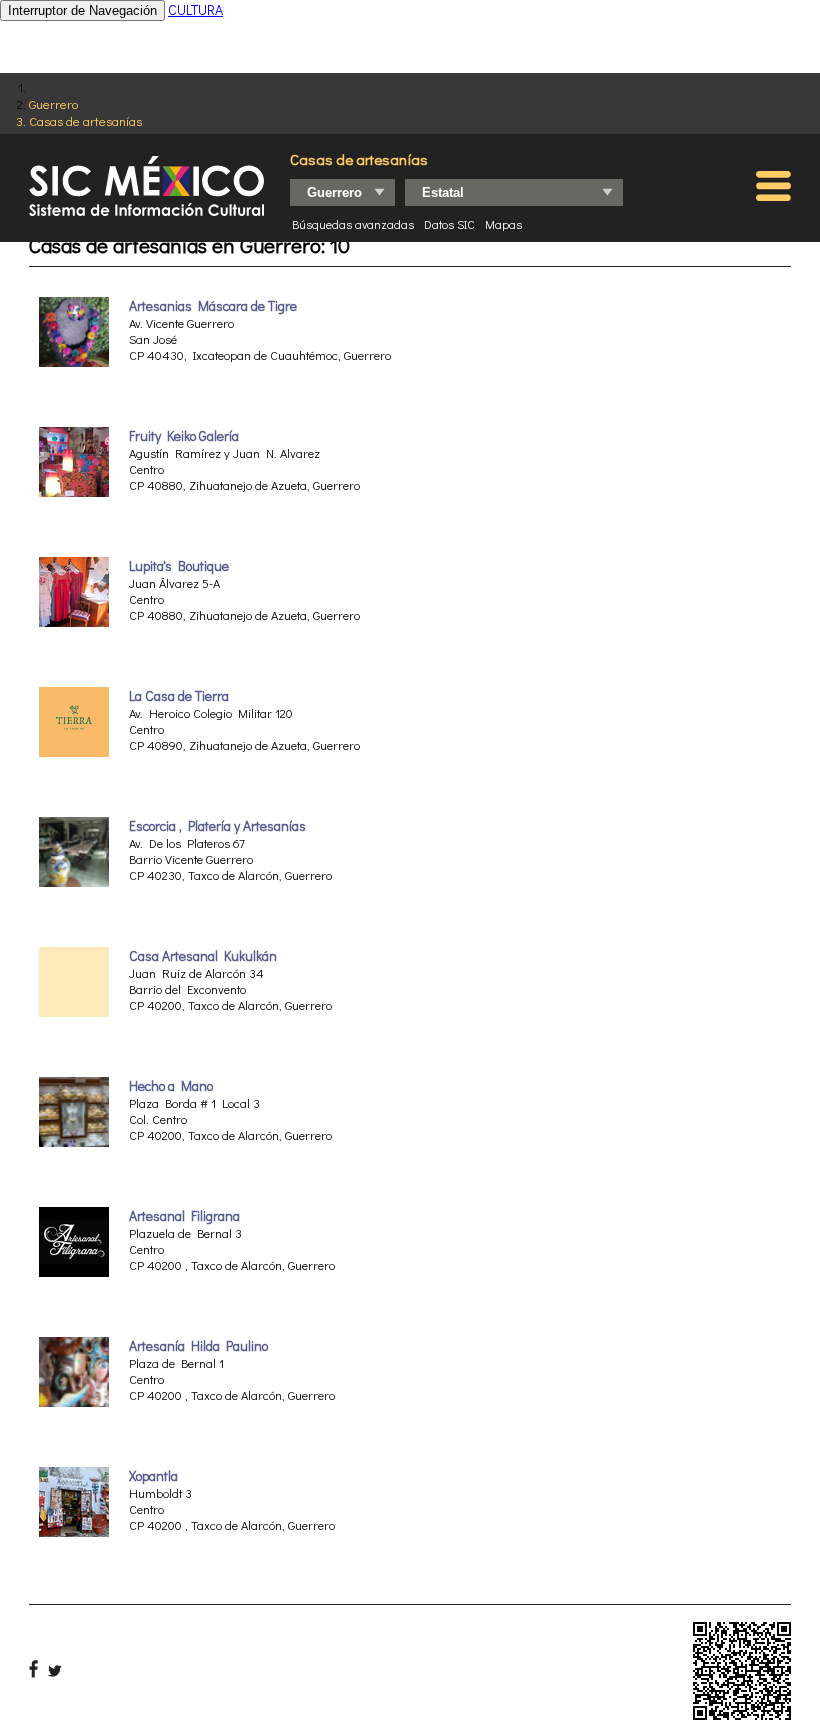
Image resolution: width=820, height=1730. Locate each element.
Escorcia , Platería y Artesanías (217, 826)
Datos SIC (449, 224)
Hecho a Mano (171, 1086)
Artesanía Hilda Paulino (198, 1346)
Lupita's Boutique (179, 566)
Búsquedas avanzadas (353, 224)
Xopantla (153, 1476)
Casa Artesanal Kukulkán (203, 956)
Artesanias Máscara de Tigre (213, 306)
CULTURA (195, 9)
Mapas (503, 224)
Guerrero (53, 103)
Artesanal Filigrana (186, 1216)
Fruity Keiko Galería (184, 436)
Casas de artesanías (85, 120)
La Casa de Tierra (179, 696)
